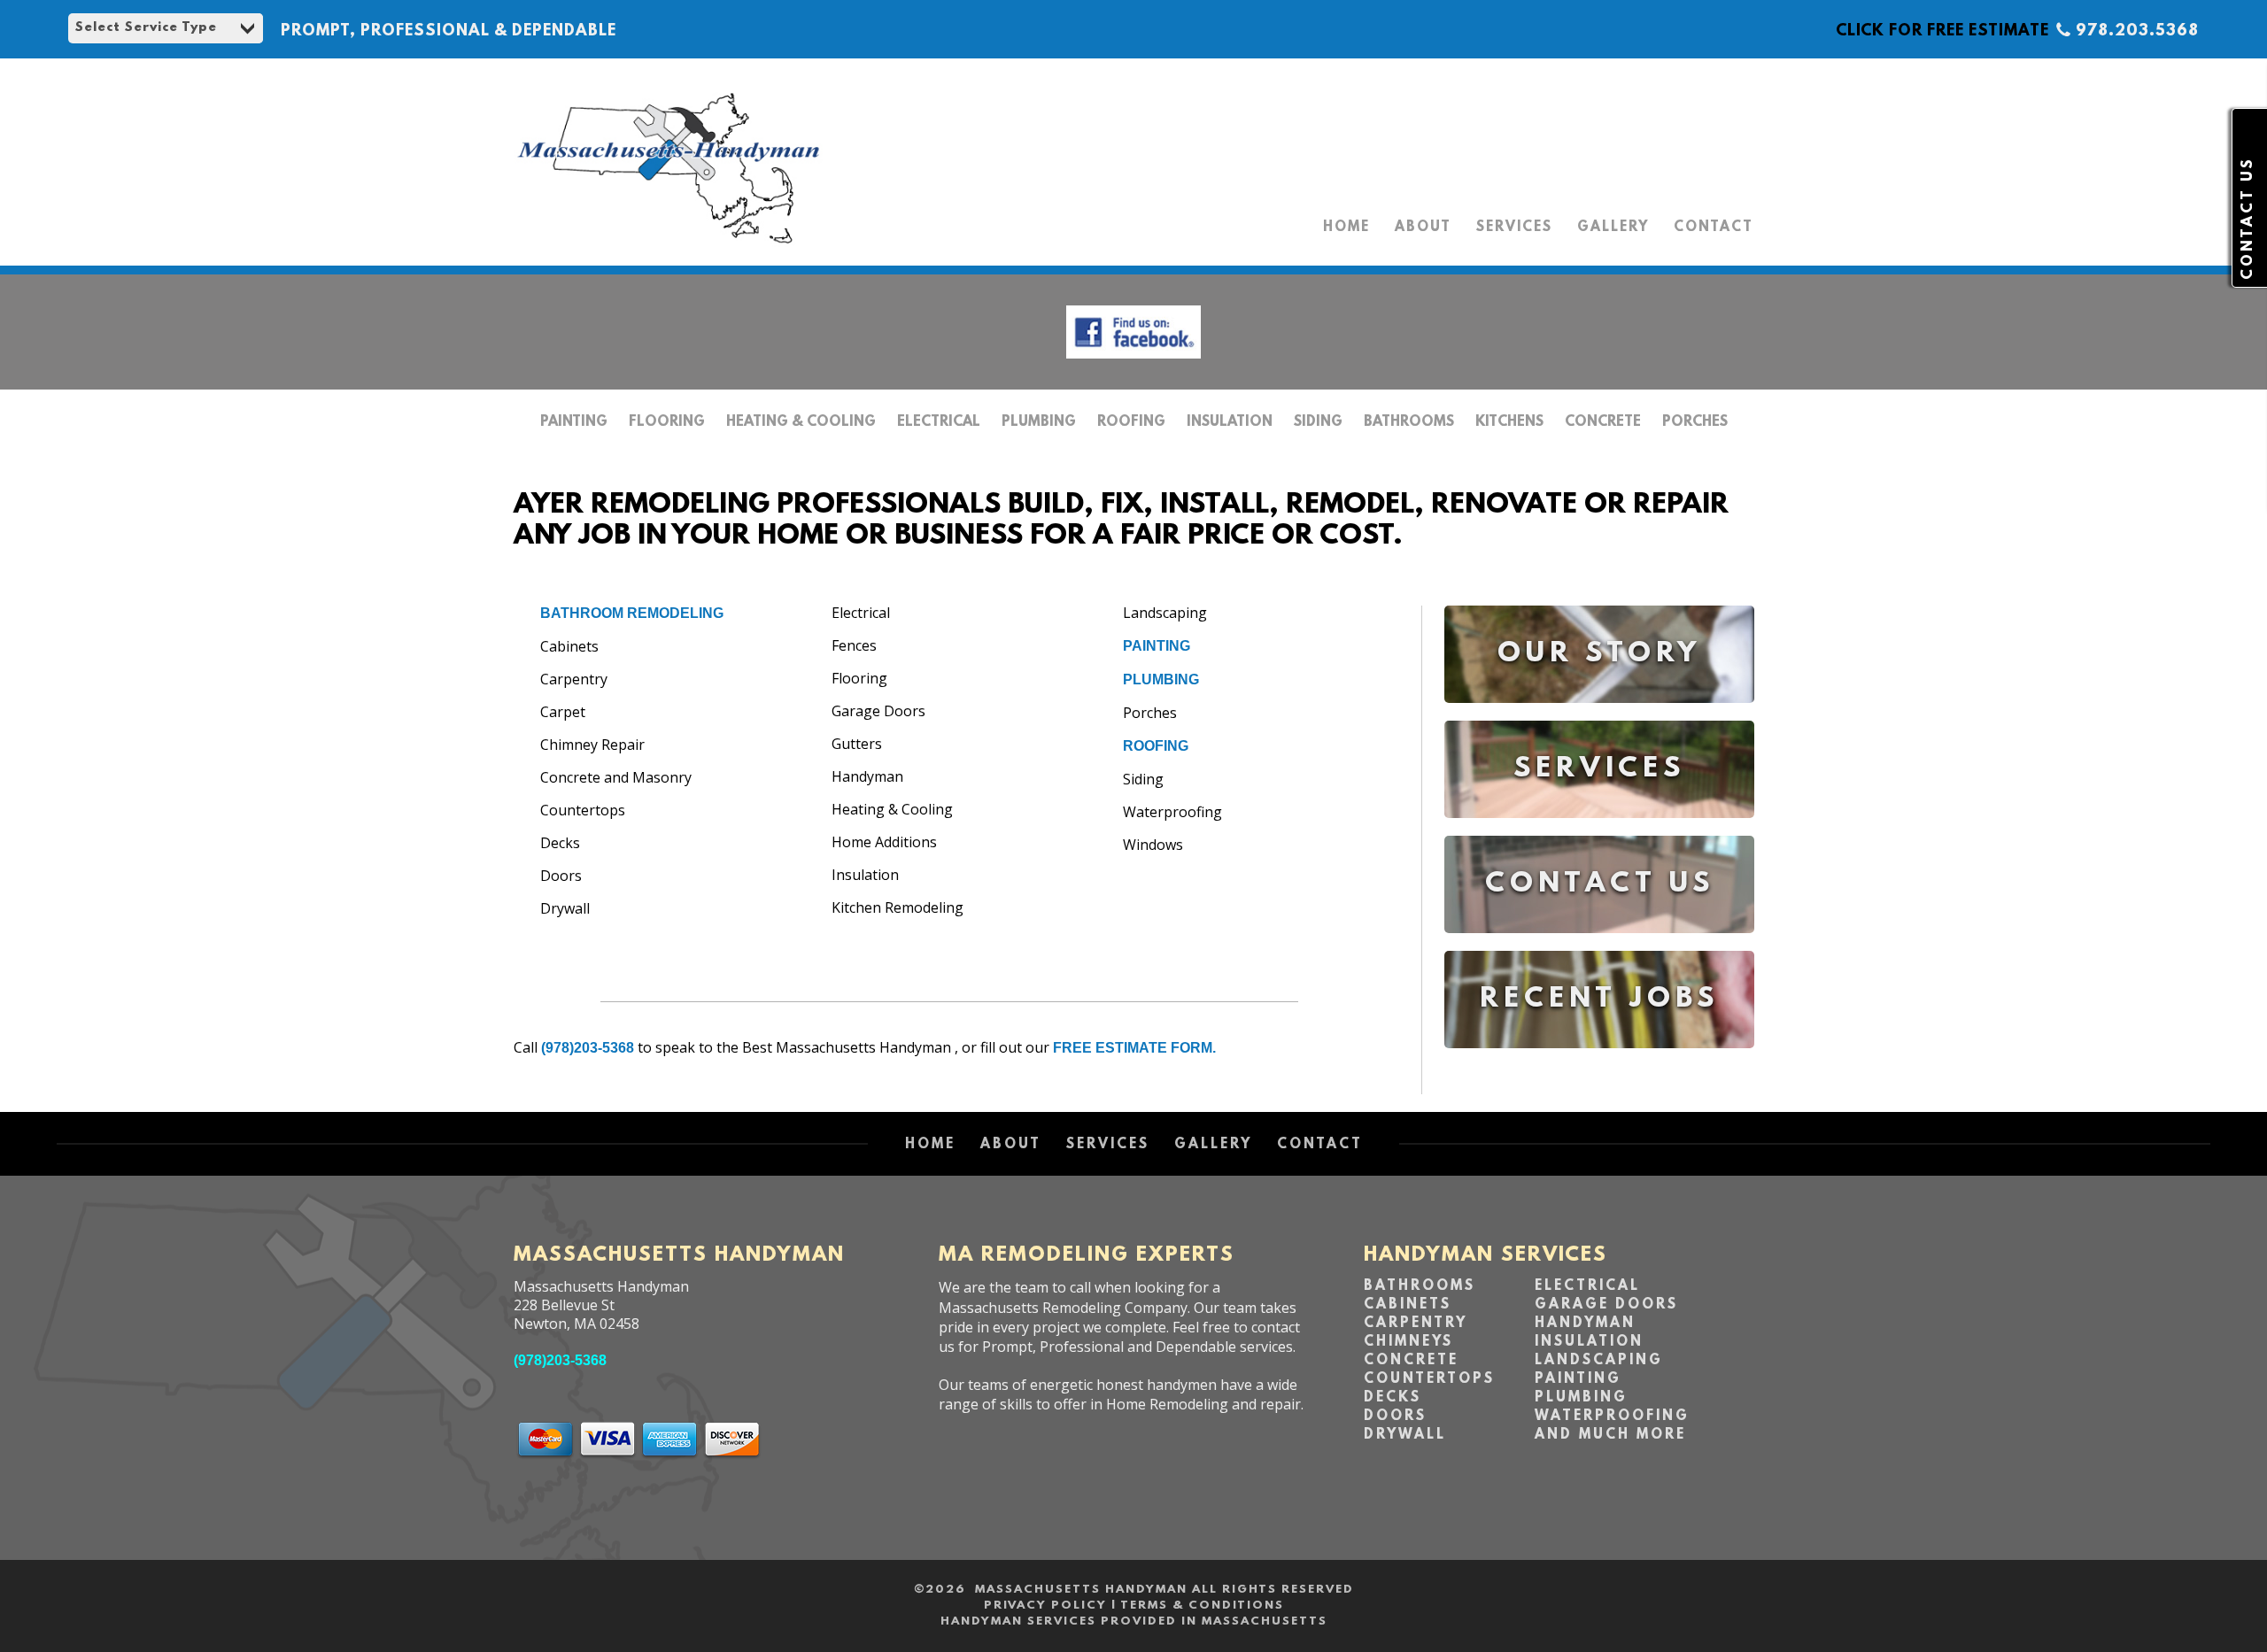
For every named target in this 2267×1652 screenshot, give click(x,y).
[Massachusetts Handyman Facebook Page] (1133, 363)
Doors (1395, 1417)
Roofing (1131, 422)
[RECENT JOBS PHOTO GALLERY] (1599, 1061)
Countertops (1429, 1379)
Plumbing (1039, 422)
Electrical (939, 422)
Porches (1695, 422)
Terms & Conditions (1202, 1606)
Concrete (1603, 422)
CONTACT (1714, 228)
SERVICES (1514, 228)
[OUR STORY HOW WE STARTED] (1599, 716)
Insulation (1230, 422)
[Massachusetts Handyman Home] (669, 248)
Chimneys (1408, 1342)
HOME (1346, 228)
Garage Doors (1606, 1305)
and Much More (1610, 1435)
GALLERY (1613, 228)
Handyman (1585, 1324)
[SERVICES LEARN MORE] (1599, 831)
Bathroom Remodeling (632, 613)
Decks (1393, 1398)
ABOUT (1423, 228)
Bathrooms (1409, 422)
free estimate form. (1134, 1048)
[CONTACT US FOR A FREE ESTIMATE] (1599, 946)
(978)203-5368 (588, 1048)
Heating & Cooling (801, 422)
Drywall (1405, 1435)
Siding (1318, 422)
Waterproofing (1612, 1417)
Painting (574, 422)
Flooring (667, 422)
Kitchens (1509, 422)
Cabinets (1408, 1305)
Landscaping (1599, 1361)
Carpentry (1416, 1324)
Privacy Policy (1045, 1606)
